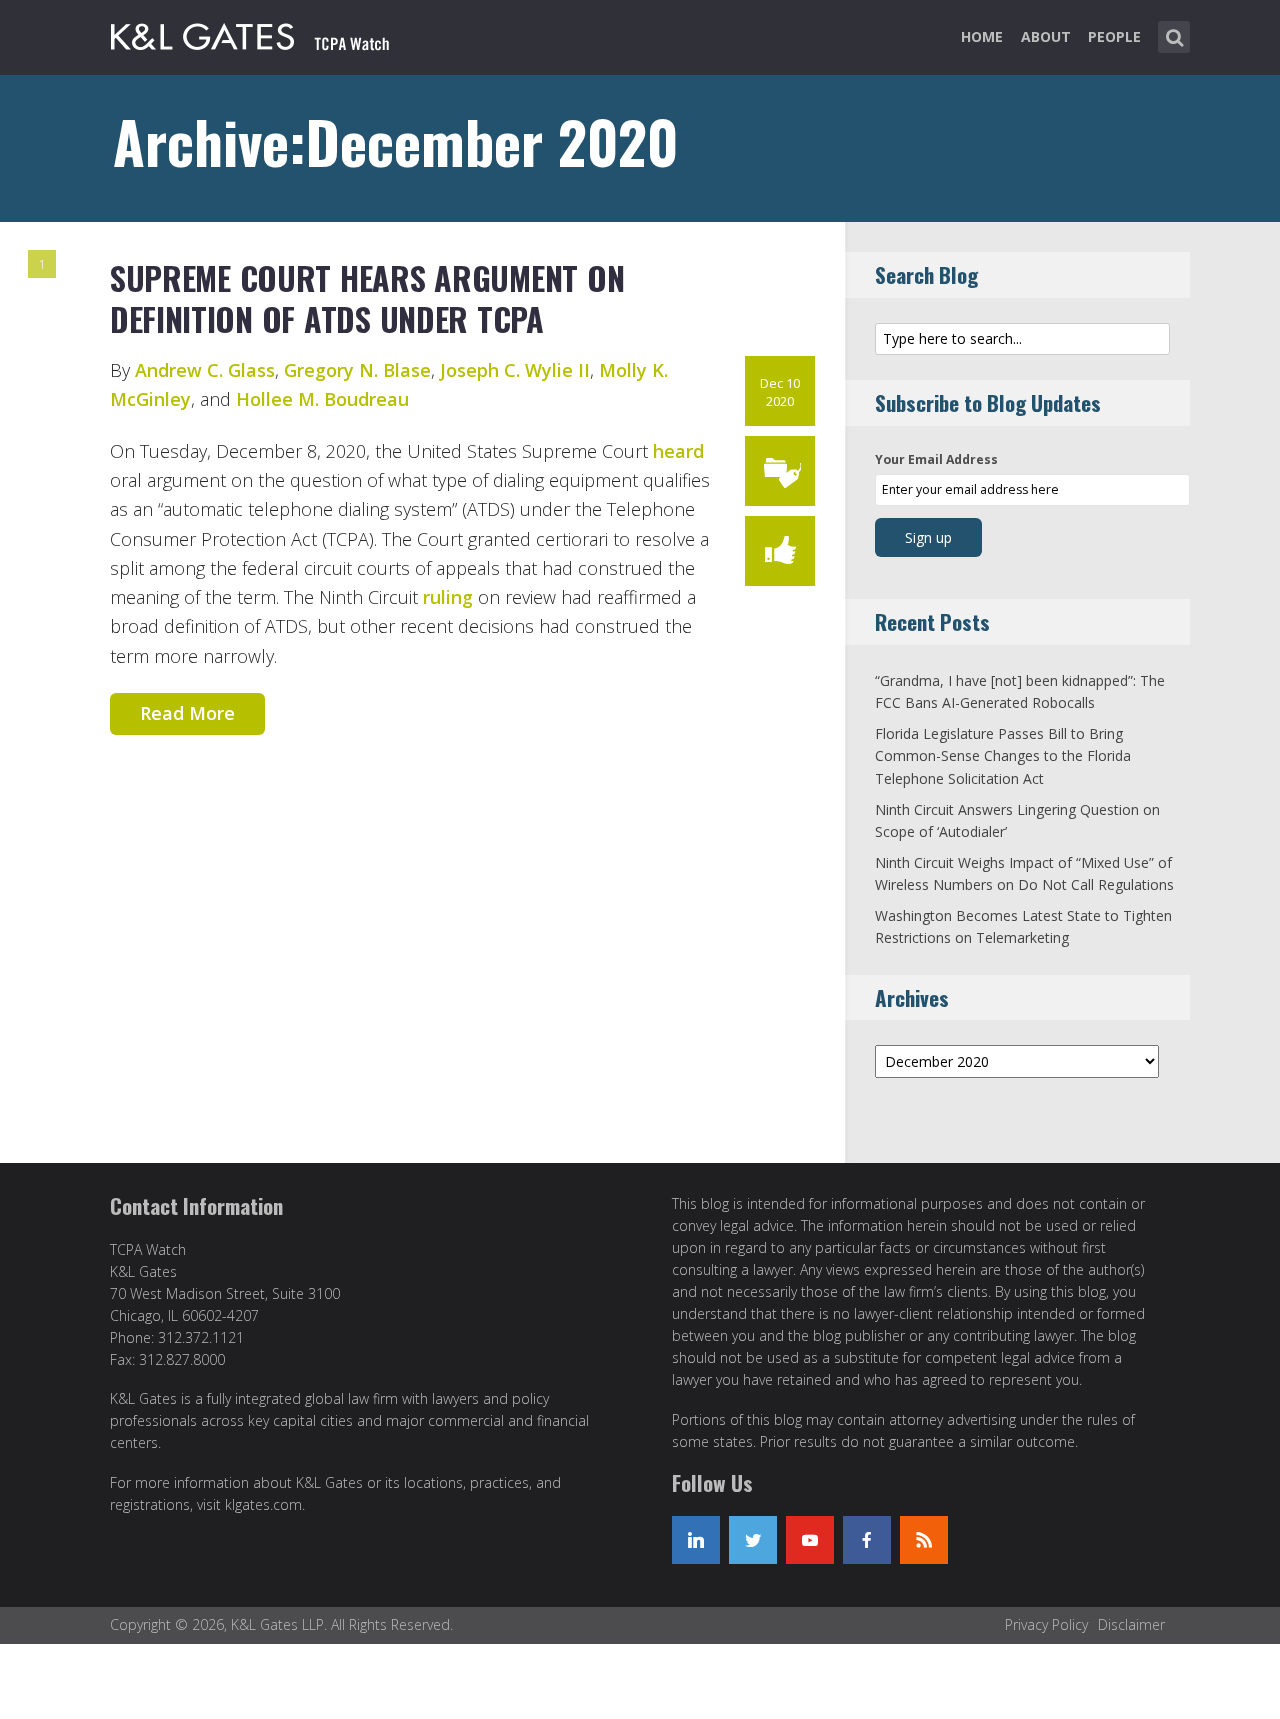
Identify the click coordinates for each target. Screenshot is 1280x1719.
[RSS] (924, 1540)
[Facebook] (867, 1540)
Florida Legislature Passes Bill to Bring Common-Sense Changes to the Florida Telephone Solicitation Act (1003, 756)
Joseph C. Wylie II (515, 370)
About (1046, 36)
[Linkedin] (696, 1540)
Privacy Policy (1046, 1624)
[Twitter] (753, 1540)
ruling (448, 597)
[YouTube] (810, 1540)
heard (678, 451)
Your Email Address (936, 459)
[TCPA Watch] (251, 33)
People (1114, 36)
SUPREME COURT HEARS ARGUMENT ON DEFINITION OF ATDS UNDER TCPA (367, 298)
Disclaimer (1131, 1624)
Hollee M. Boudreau (322, 399)
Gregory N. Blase (357, 370)
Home (982, 36)
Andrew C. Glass (205, 370)
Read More (187, 713)
